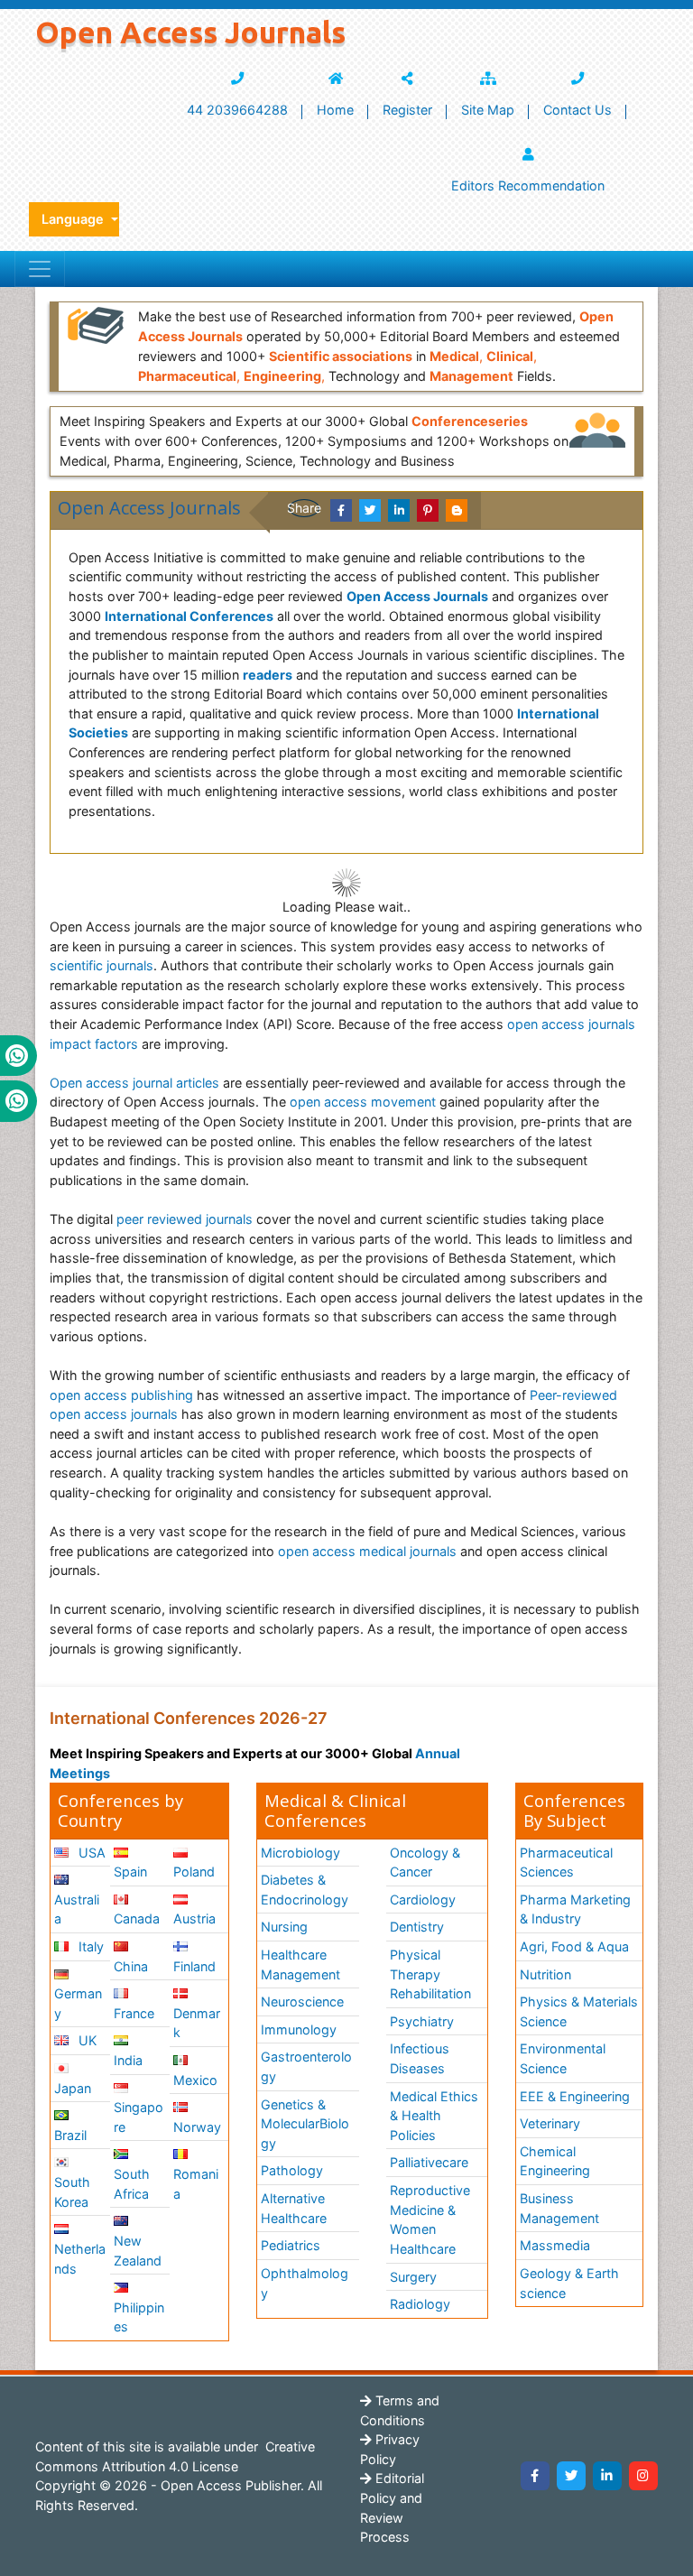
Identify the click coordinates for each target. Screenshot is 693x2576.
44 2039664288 (237, 110)
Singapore (139, 2117)
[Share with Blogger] (457, 510)
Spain (130, 1872)
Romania (196, 2184)
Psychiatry (422, 2021)
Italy (89, 1946)
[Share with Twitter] (370, 510)
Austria (194, 1918)
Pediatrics (291, 2245)
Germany (78, 2003)
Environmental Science (563, 2058)
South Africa (132, 2184)
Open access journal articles (134, 1083)
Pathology (292, 2170)
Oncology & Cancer (425, 1863)
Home (335, 110)
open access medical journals (367, 1551)
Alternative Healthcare (294, 2208)
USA (90, 1853)
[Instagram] (643, 2476)
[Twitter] (571, 2476)
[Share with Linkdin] (399, 510)
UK (86, 2040)
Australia (77, 1909)
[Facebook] (535, 2476)
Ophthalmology (305, 2283)
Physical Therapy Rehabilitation (430, 1974)
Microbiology (300, 1853)
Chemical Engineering (555, 2161)
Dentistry (417, 1927)
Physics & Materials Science (579, 2011)
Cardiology (423, 1900)
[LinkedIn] (607, 2476)
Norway (197, 2127)
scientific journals (102, 965)
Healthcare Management (300, 1964)
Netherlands (80, 2259)
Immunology (299, 2029)
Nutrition (545, 1974)
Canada (137, 1918)
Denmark (197, 2023)
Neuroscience (302, 2001)
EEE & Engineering (575, 2096)
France (134, 2013)
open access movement (363, 1102)
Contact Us (577, 110)
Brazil (70, 2135)
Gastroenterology (306, 2066)
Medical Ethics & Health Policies (434, 2116)
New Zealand (138, 2251)
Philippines (139, 2317)
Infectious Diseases (420, 2058)
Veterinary (550, 2123)
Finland (194, 1966)
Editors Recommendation (528, 185)
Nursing (284, 1927)
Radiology (420, 2304)
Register (407, 110)
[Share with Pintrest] (428, 510)
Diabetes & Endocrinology (305, 1890)
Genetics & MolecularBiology (305, 2124)
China (131, 1966)
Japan (73, 2088)
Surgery (413, 2277)
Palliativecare (429, 2162)
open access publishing (121, 1395)
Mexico (195, 2080)
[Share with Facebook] (341, 510)
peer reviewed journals (185, 1219)
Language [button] (74, 219)
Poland (194, 1872)
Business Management (559, 2208)
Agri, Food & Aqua (574, 1946)
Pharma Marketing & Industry (575, 1909)
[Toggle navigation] (40, 269)
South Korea (72, 2192)
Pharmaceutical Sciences (566, 1863)
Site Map (488, 110)
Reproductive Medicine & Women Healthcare (430, 2219)
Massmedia (555, 2245)
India (128, 2060)
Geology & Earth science (569, 2283)
